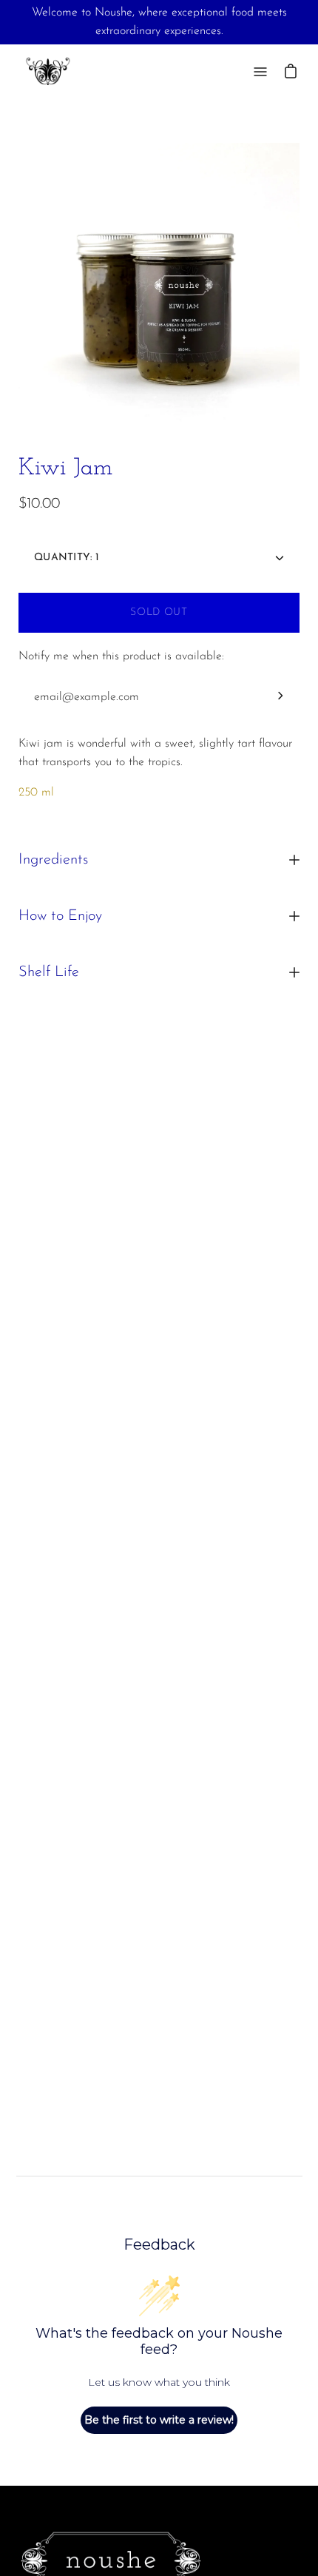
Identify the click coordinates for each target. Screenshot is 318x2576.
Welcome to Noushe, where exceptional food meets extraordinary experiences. (159, 22)
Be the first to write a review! (159, 2420)
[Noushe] (48, 71)
